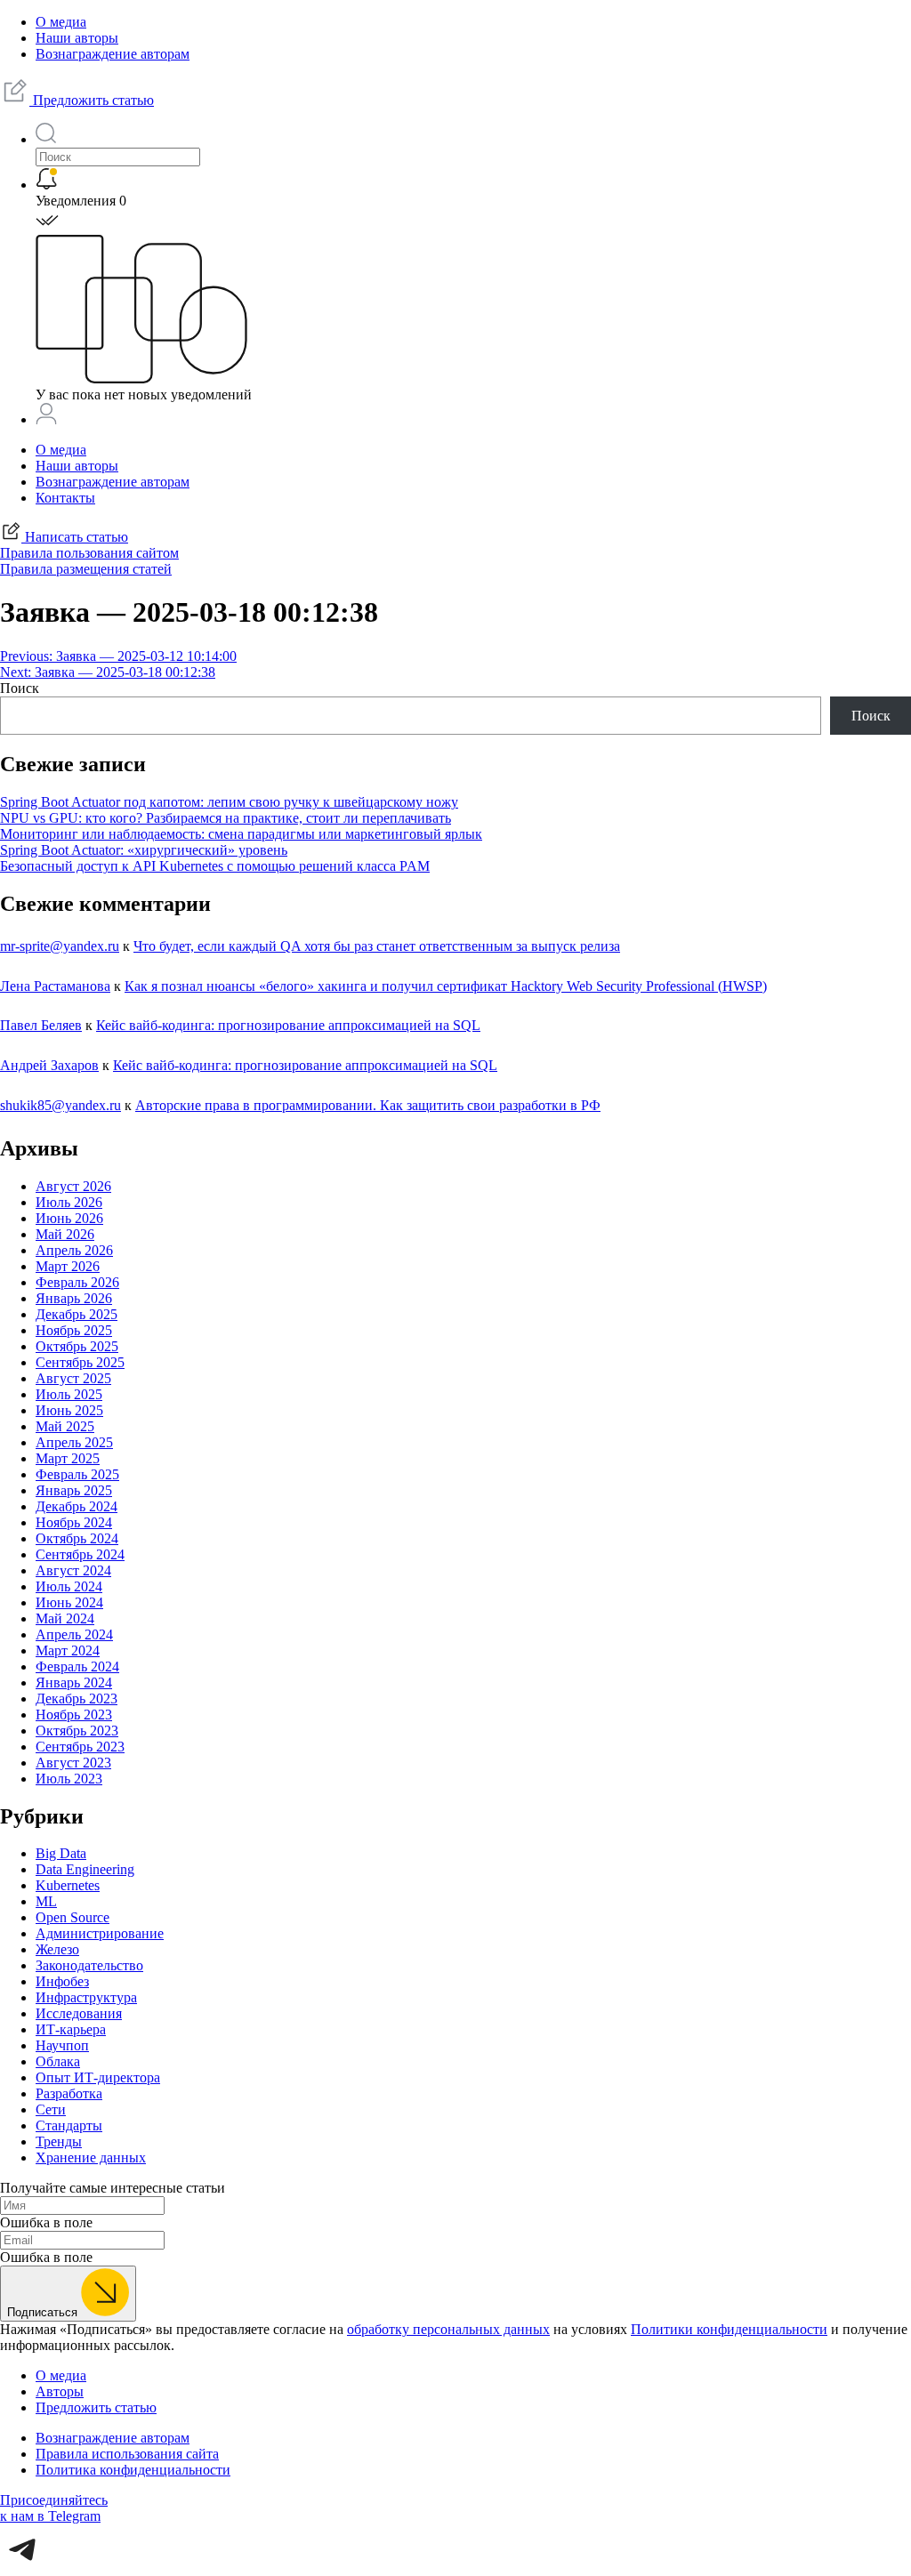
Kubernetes (68, 1885)
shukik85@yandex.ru (60, 1105)
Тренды (59, 2141)
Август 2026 (73, 1186)
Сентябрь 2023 (80, 1747)
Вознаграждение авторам (113, 54)
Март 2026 (68, 1266)
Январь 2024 (74, 1682)
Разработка (69, 2093)
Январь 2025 (74, 1490)
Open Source (73, 1917)
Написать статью (75, 537)
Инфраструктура (86, 1997)
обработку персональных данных (448, 2329)
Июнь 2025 (69, 1410)
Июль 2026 (69, 1202)
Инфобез (62, 1981)
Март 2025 (68, 1458)
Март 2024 (68, 1650)
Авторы (60, 2391)
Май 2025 (65, 1426)
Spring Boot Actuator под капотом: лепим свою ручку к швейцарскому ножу (229, 802)
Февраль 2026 (77, 1282)
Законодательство (89, 1965)
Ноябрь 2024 (74, 1522)
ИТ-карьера (71, 2029)
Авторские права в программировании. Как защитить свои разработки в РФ (368, 1105)
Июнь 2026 (69, 1218)
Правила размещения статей (86, 569)
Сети (51, 2109)
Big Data (61, 1853)
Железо (57, 1949)
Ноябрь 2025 (74, 1330)
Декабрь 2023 (77, 1699)
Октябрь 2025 (77, 1346)
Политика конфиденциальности (133, 2470)
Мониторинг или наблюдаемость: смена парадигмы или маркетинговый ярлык (241, 834)
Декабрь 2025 (77, 1314)
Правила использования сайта (127, 2454)
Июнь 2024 (69, 1602)
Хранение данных (91, 2157)
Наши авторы (77, 38)
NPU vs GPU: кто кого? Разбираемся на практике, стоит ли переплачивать (226, 818)
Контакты (65, 498)
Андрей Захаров (49, 1065)
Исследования (79, 2013)
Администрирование (100, 1933)
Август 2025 (73, 1378)
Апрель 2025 (74, 1442)
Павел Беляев (41, 1025)
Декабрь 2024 (77, 1506)
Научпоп (62, 2045)
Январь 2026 (74, 1298)
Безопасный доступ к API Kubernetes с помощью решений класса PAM (215, 866)
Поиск (20, 688)
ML (46, 1901)
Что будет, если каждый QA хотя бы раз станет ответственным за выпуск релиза (377, 946)
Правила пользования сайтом (89, 553)
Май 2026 (65, 1234)
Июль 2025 (69, 1394)
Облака (58, 2061)
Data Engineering (85, 1869)
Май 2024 (65, 1618)
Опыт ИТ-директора (98, 2077)
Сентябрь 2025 (80, 1362)
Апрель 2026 (74, 1250)
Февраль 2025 (77, 1474)
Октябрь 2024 (77, 1538)
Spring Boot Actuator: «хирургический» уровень (144, 850)
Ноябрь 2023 (74, 1715)
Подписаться (44, 2312)
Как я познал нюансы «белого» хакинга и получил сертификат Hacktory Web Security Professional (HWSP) (446, 986)
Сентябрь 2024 (80, 1554)
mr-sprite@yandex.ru (60, 946)
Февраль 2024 (77, 1666)
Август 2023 (73, 1763)
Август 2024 (73, 1570)
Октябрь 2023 (77, 1731)
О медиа (61, 22)
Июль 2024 (69, 1586)
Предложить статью (92, 100)
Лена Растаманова (55, 986)
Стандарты (69, 2125)
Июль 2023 (69, 1779)
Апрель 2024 (74, 1634)
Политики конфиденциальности (729, 2329)
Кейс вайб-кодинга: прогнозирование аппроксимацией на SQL (288, 1025)
